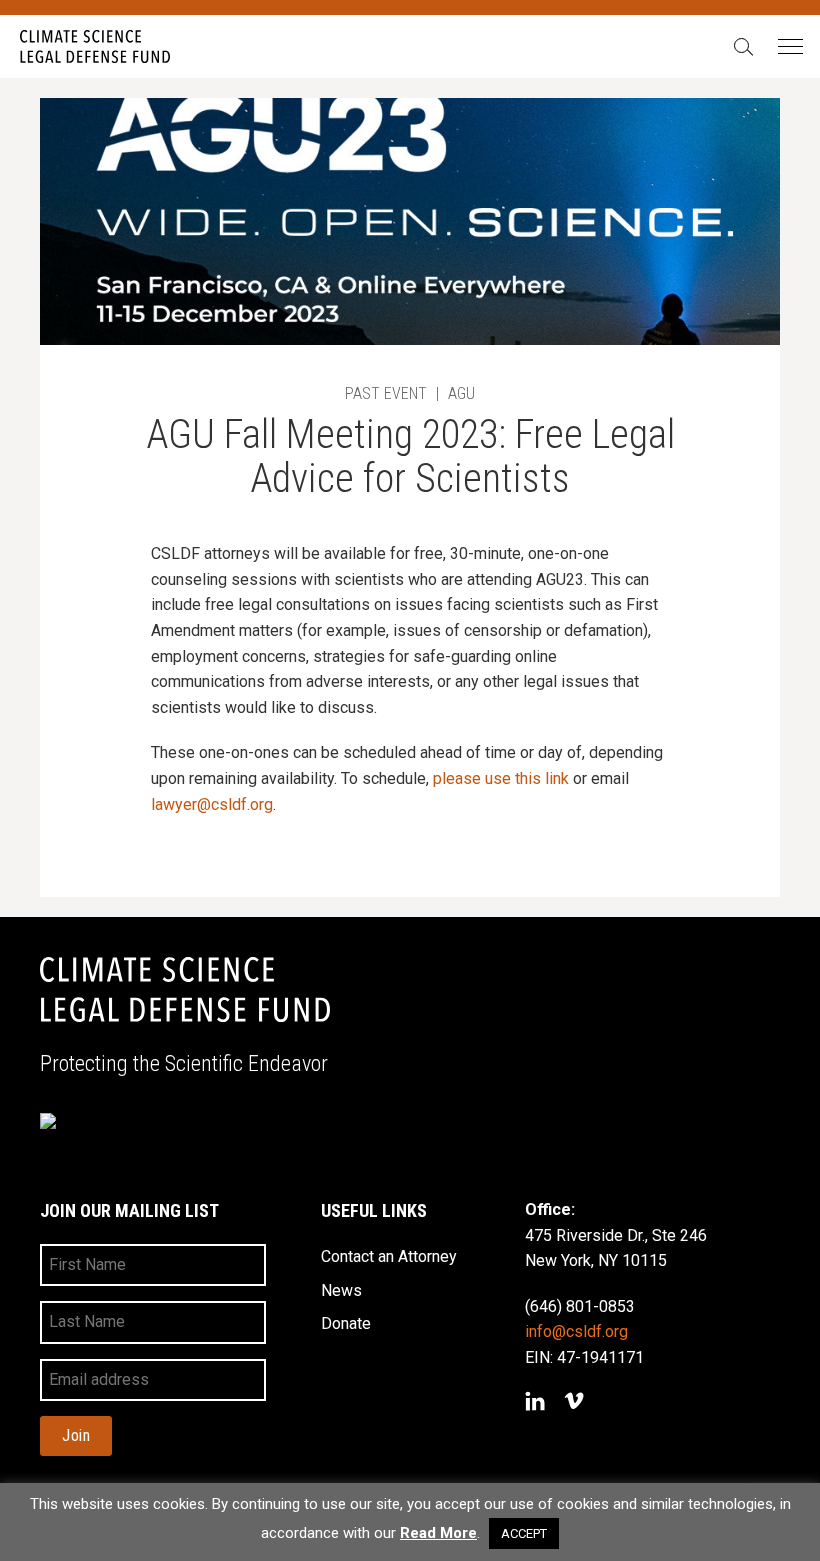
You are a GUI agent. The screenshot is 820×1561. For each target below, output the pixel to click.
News (341, 1290)
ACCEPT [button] (524, 1533)
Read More (438, 1533)
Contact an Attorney (389, 1256)
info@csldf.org (576, 1331)
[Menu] (789, 47)
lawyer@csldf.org (212, 804)
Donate (346, 1323)
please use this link (501, 778)
